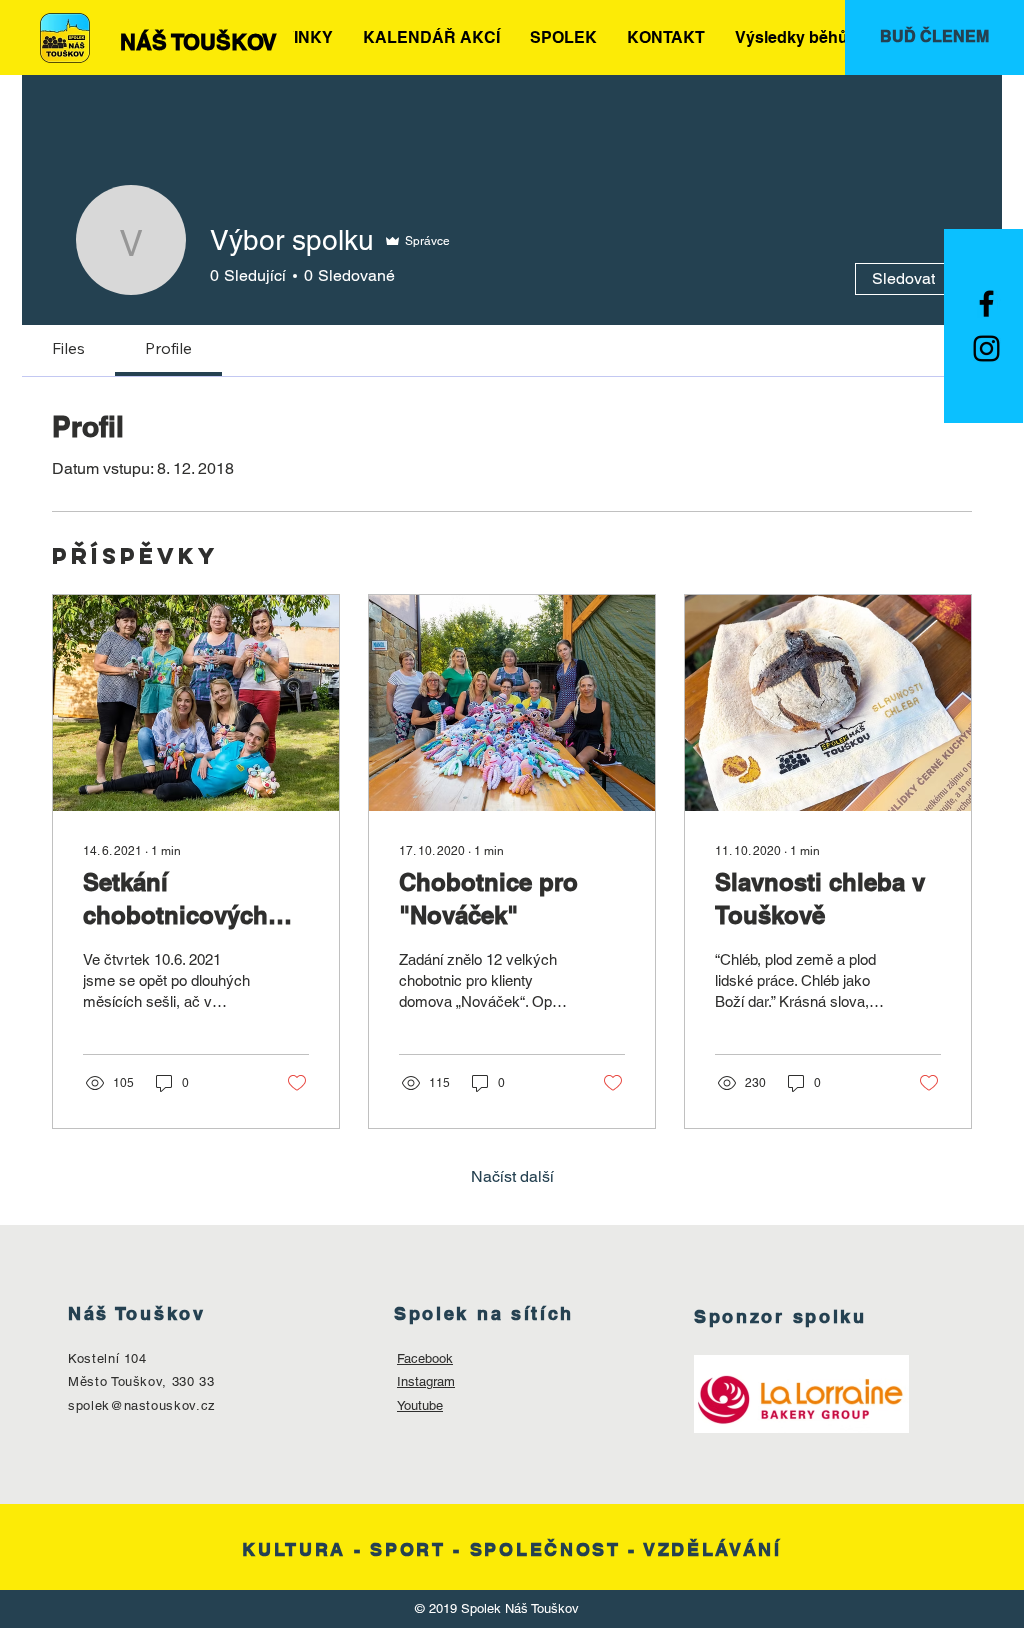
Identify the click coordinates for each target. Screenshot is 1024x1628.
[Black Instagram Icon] (986, 348)
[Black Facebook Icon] (986, 303)
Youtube (420, 1405)
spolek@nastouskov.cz (142, 1405)
